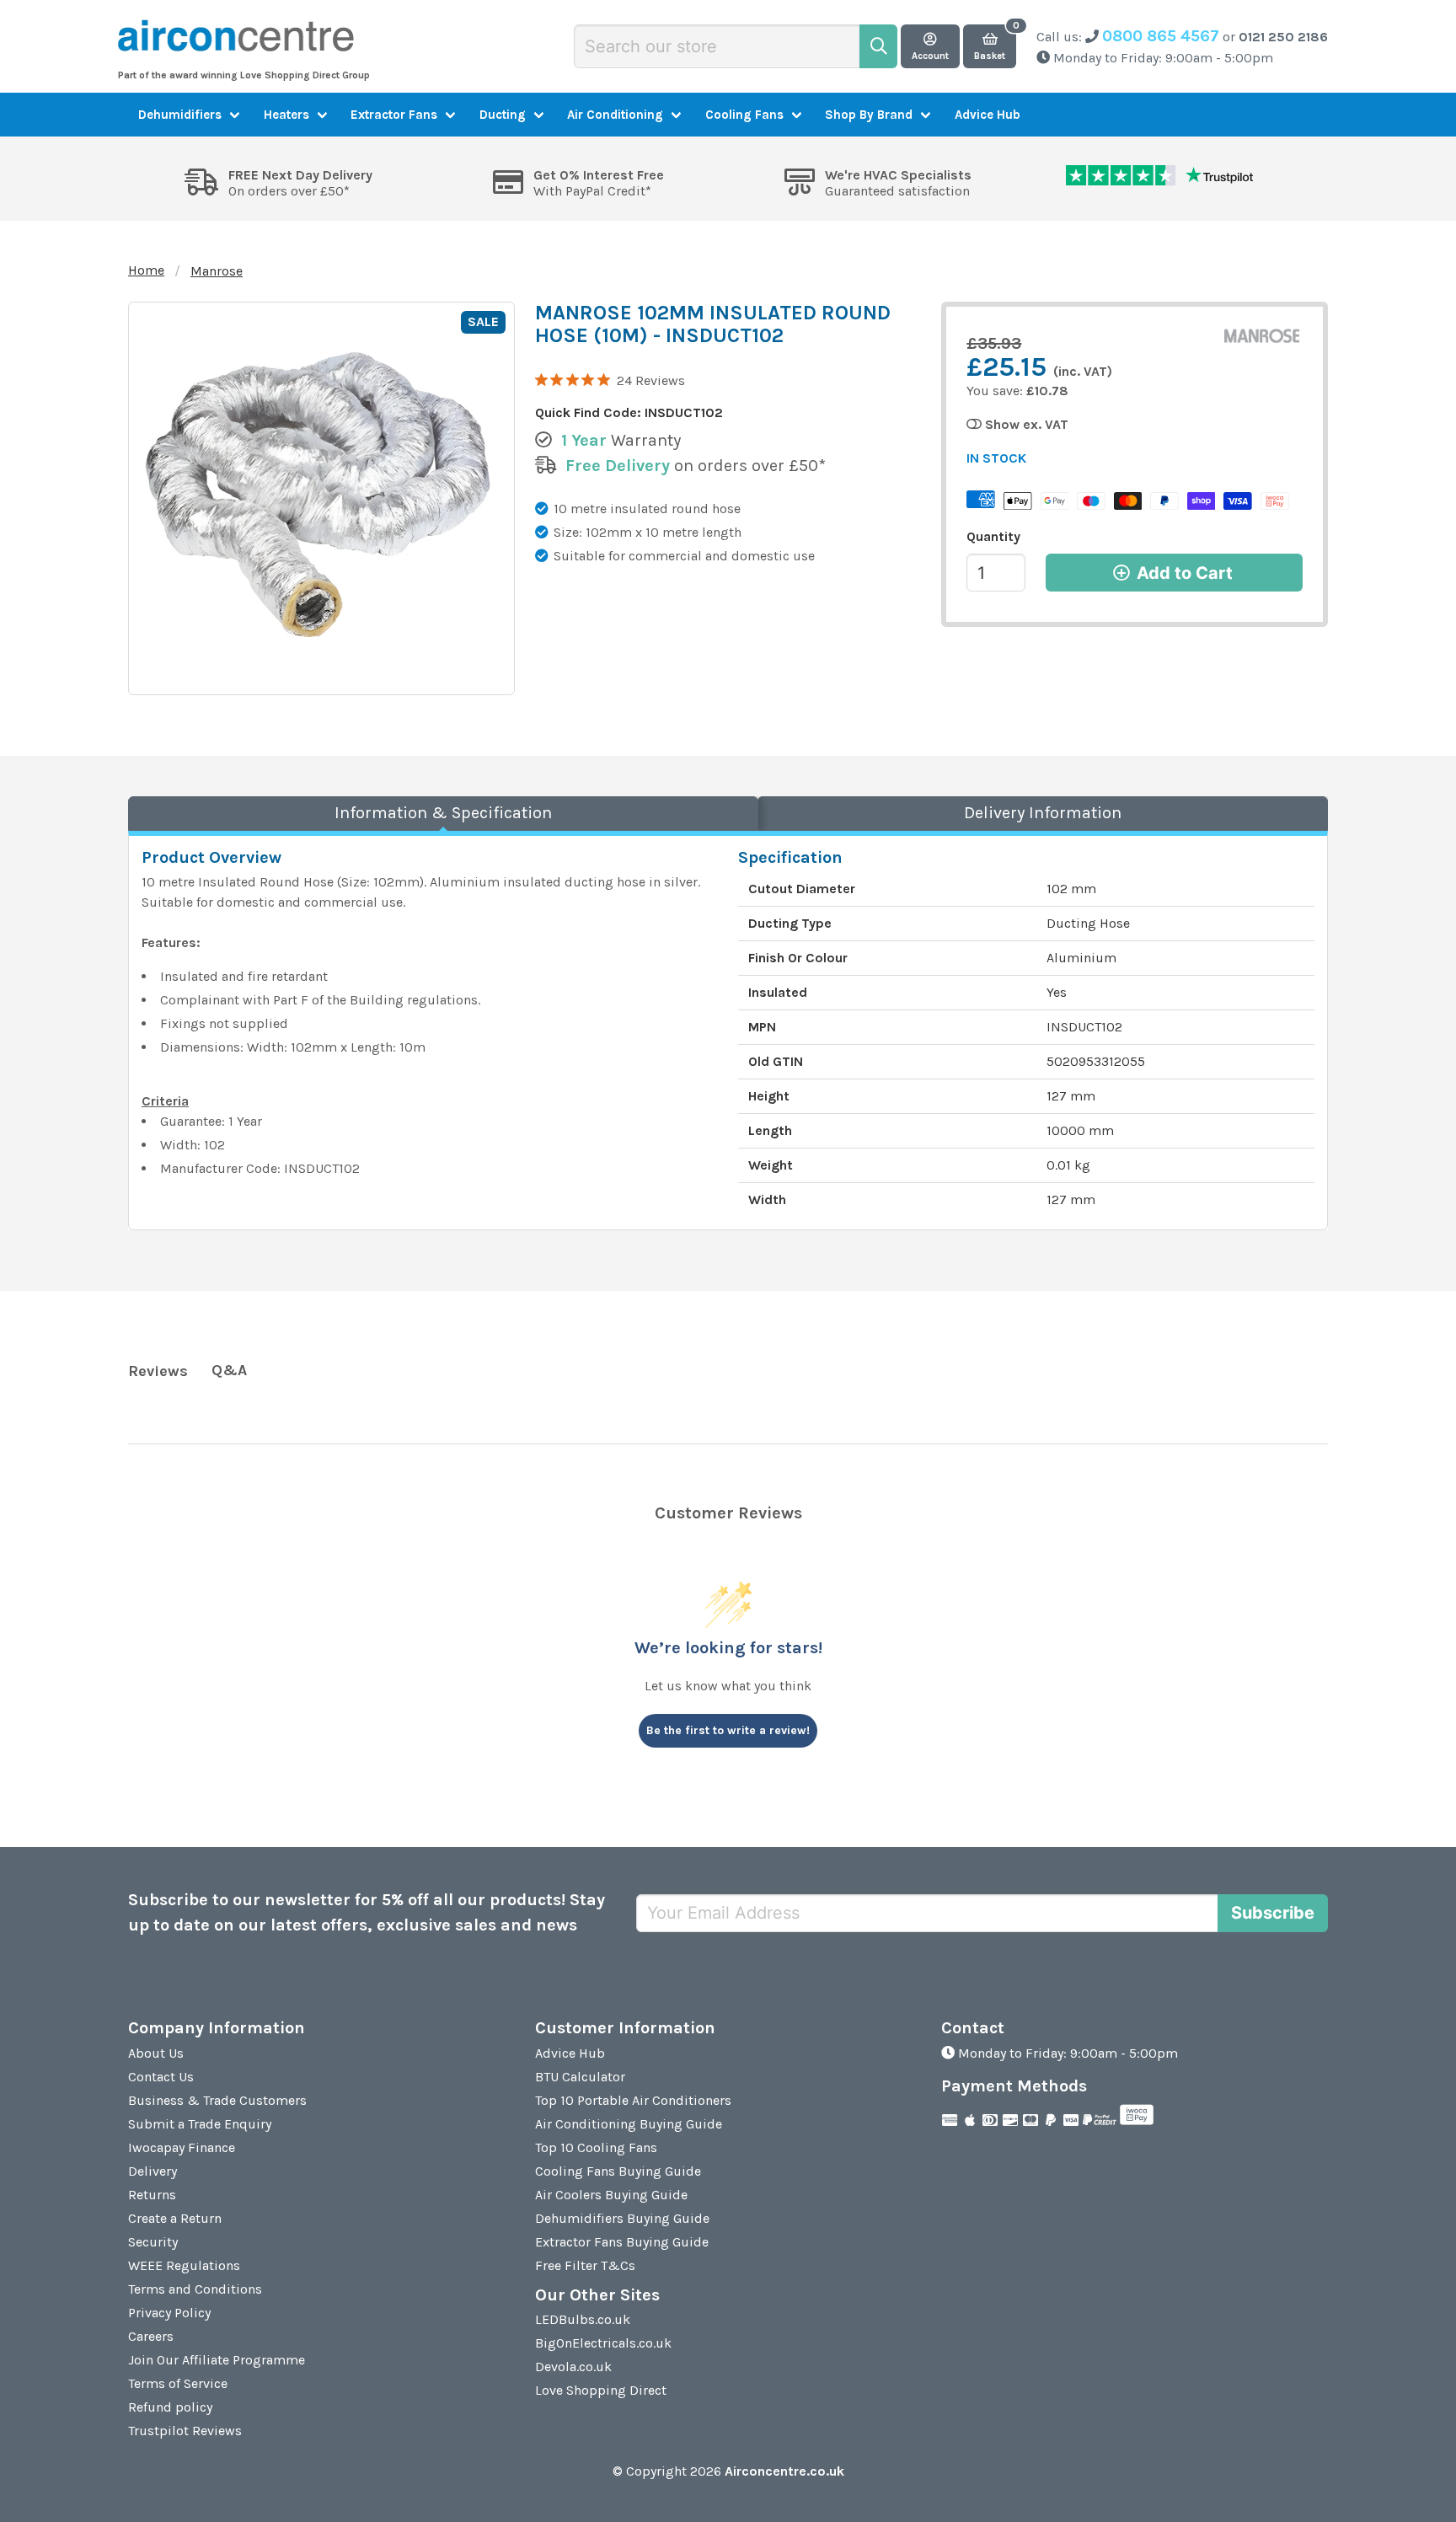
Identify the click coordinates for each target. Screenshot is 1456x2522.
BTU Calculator (580, 2077)
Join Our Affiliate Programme (217, 2360)
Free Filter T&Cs (585, 2265)
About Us (156, 2053)
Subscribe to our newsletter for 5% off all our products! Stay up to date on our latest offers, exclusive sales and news (367, 1912)
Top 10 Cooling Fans (596, 2147)
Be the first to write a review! (728, 1730)
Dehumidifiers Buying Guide (622, 2218)
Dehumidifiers (180, 115)
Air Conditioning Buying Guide (629, 2124)
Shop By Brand (869, 115)
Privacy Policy (169, 2313)
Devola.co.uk (573, 2367)
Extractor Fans (394, 115)
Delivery (153, 2171)
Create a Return (175, 2218)
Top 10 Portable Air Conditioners (633, 2100)
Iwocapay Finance (182, 2147)
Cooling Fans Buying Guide (618, 2171)
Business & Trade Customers (217, 2100)
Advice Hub (988, 115)
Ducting (503, 115)
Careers (151, 2336)
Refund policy (170, 2407)
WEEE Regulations (184, 2265)
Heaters (286, 115)
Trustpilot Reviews (185, 2431)
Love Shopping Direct (601, 2390)
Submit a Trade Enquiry (200, 2124)
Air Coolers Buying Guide (611, 2195)
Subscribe (1273, 1913)
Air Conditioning (615, 115)
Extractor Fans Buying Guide (622, 2242)
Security (153, 2242)
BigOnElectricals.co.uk (603, 2343)
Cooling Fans (744, 115)
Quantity (993, 536)
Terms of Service (178, 2383)
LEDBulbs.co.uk (583, 2319)
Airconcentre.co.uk (784, 2471)
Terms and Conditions (195, 2289)
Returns (152, 2195)
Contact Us (161, 2077)
